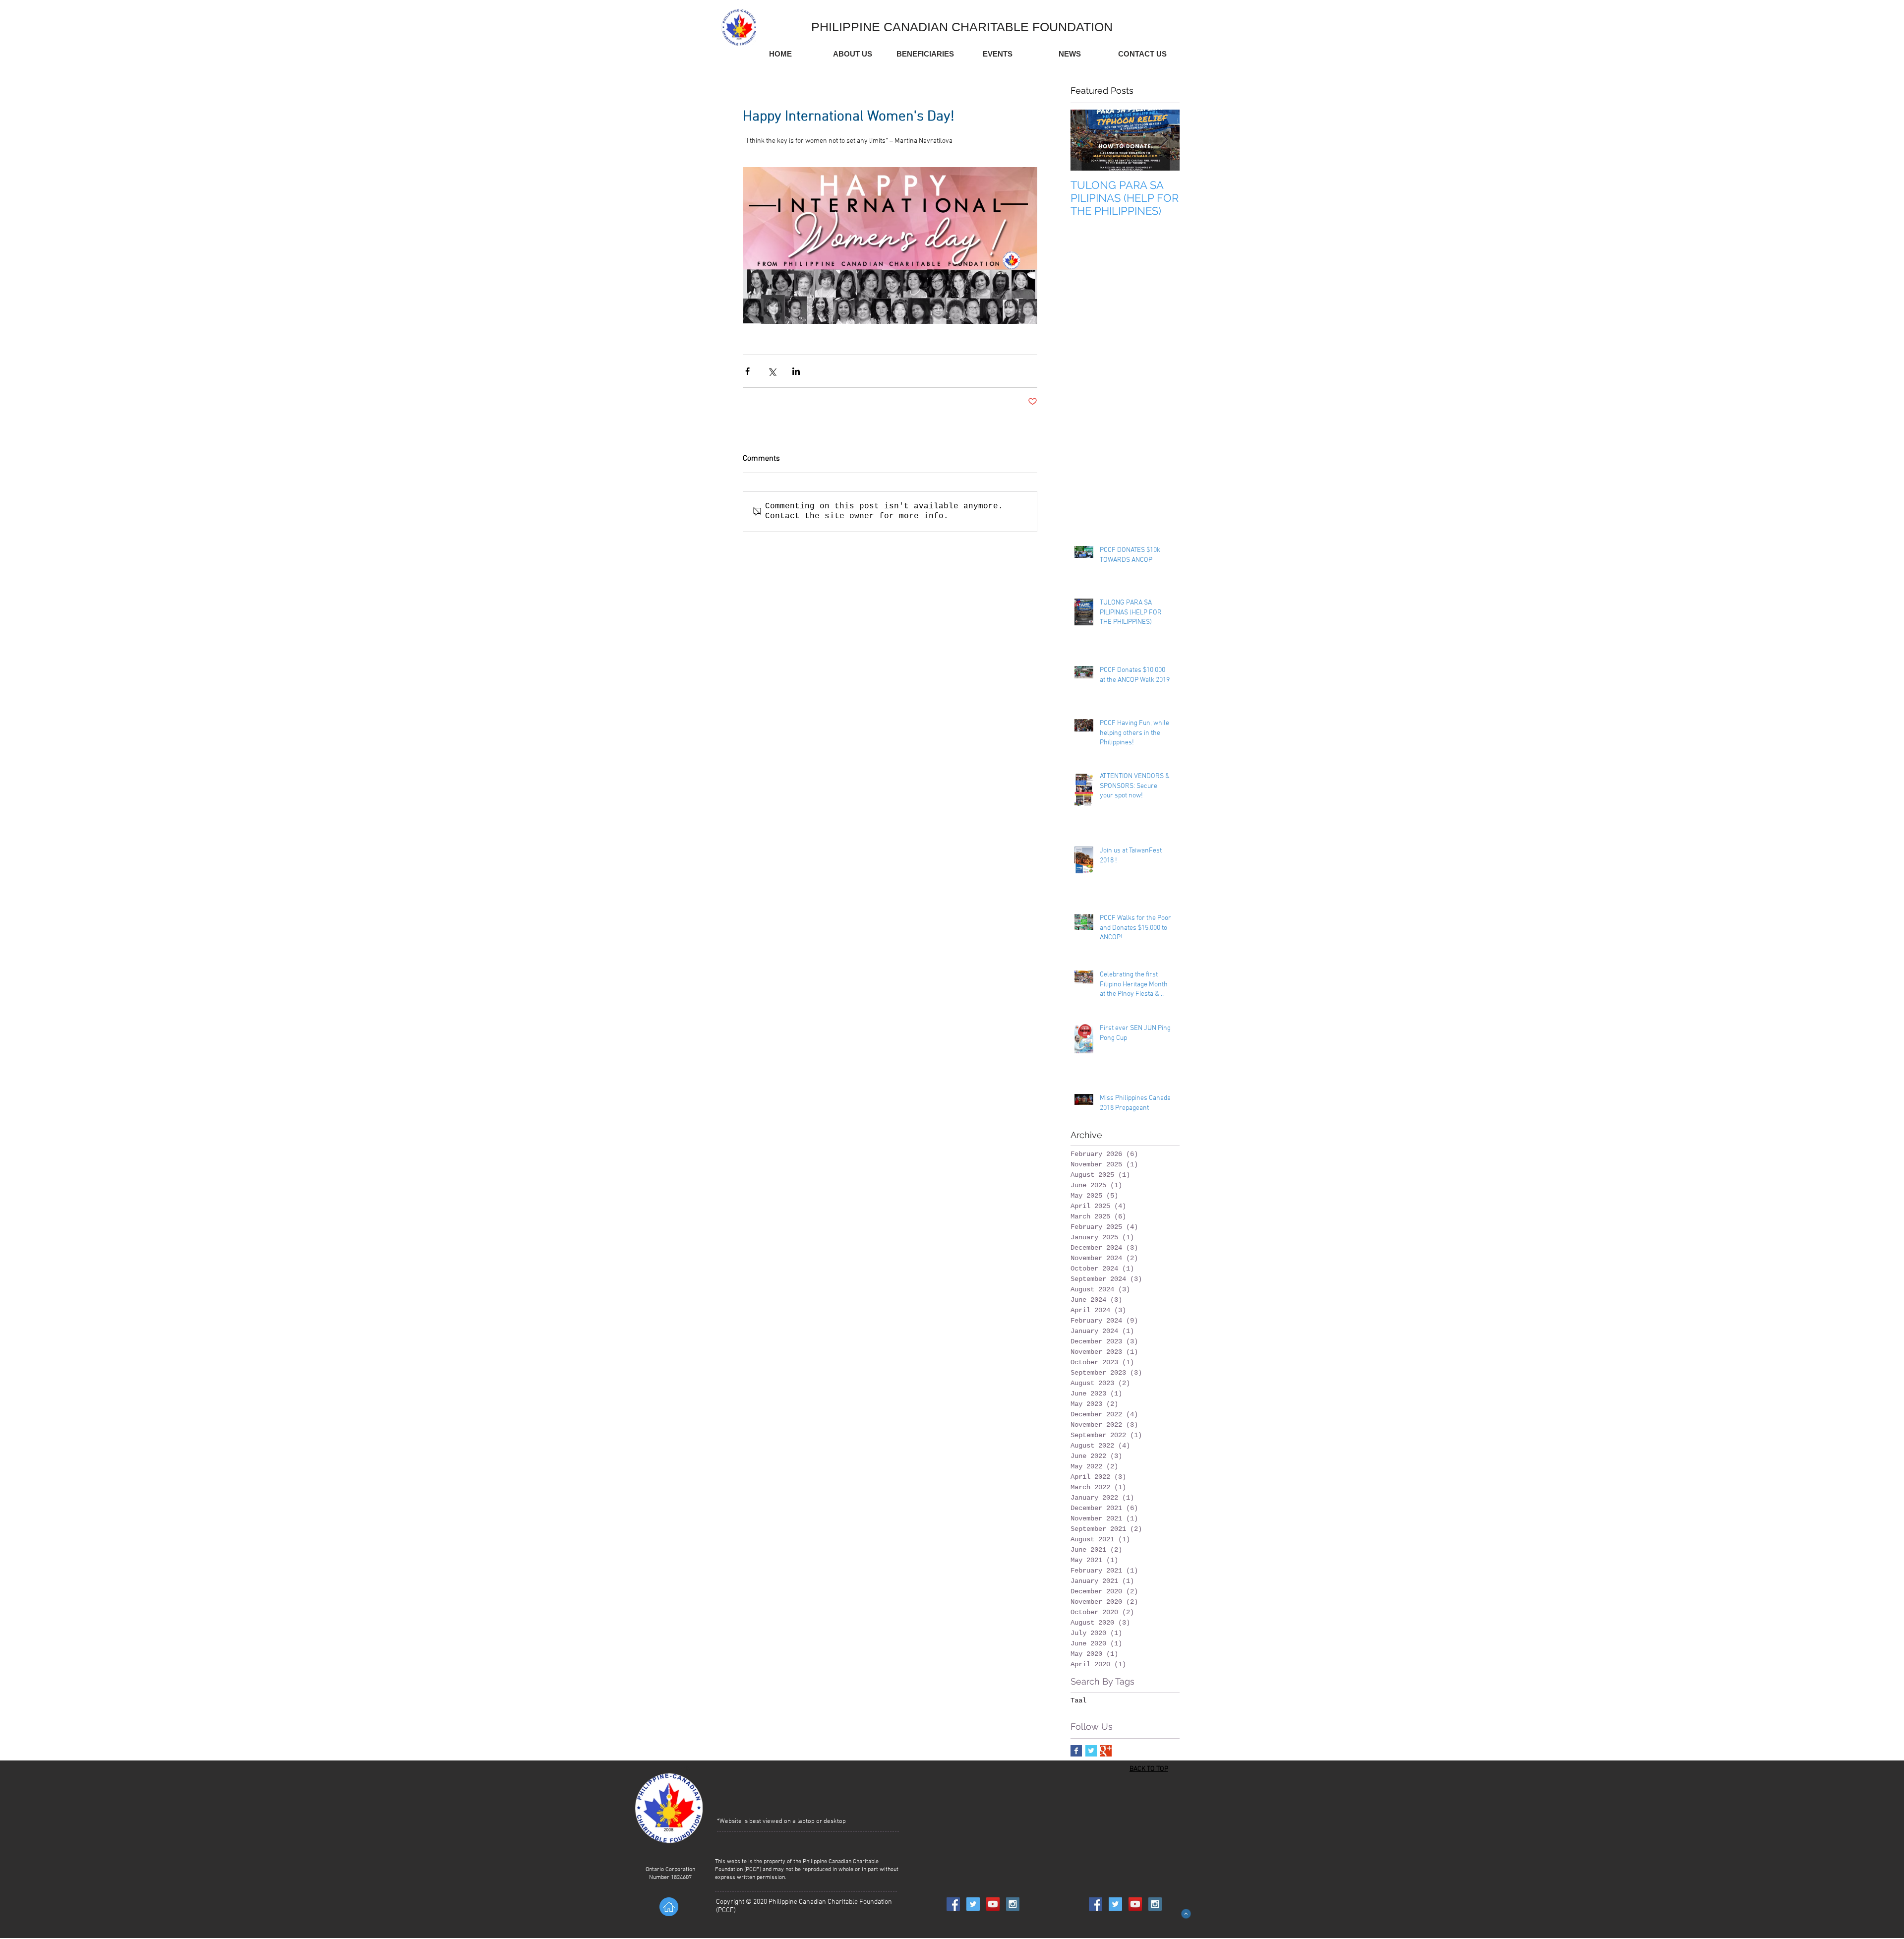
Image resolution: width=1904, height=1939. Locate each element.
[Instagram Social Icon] (1013, 1904)
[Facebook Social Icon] (953, 1904)
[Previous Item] (1086, 140)
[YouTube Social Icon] (993, 1904)
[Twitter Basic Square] (1091, 1751)
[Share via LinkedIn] (796, 371)
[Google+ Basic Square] (1106, 1751)
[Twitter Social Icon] (973, 1904)
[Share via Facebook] (747, 371)
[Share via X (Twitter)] (772, 371)
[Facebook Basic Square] (1076, 1751)
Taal (1078, 1700)
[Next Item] (1164, 140)
